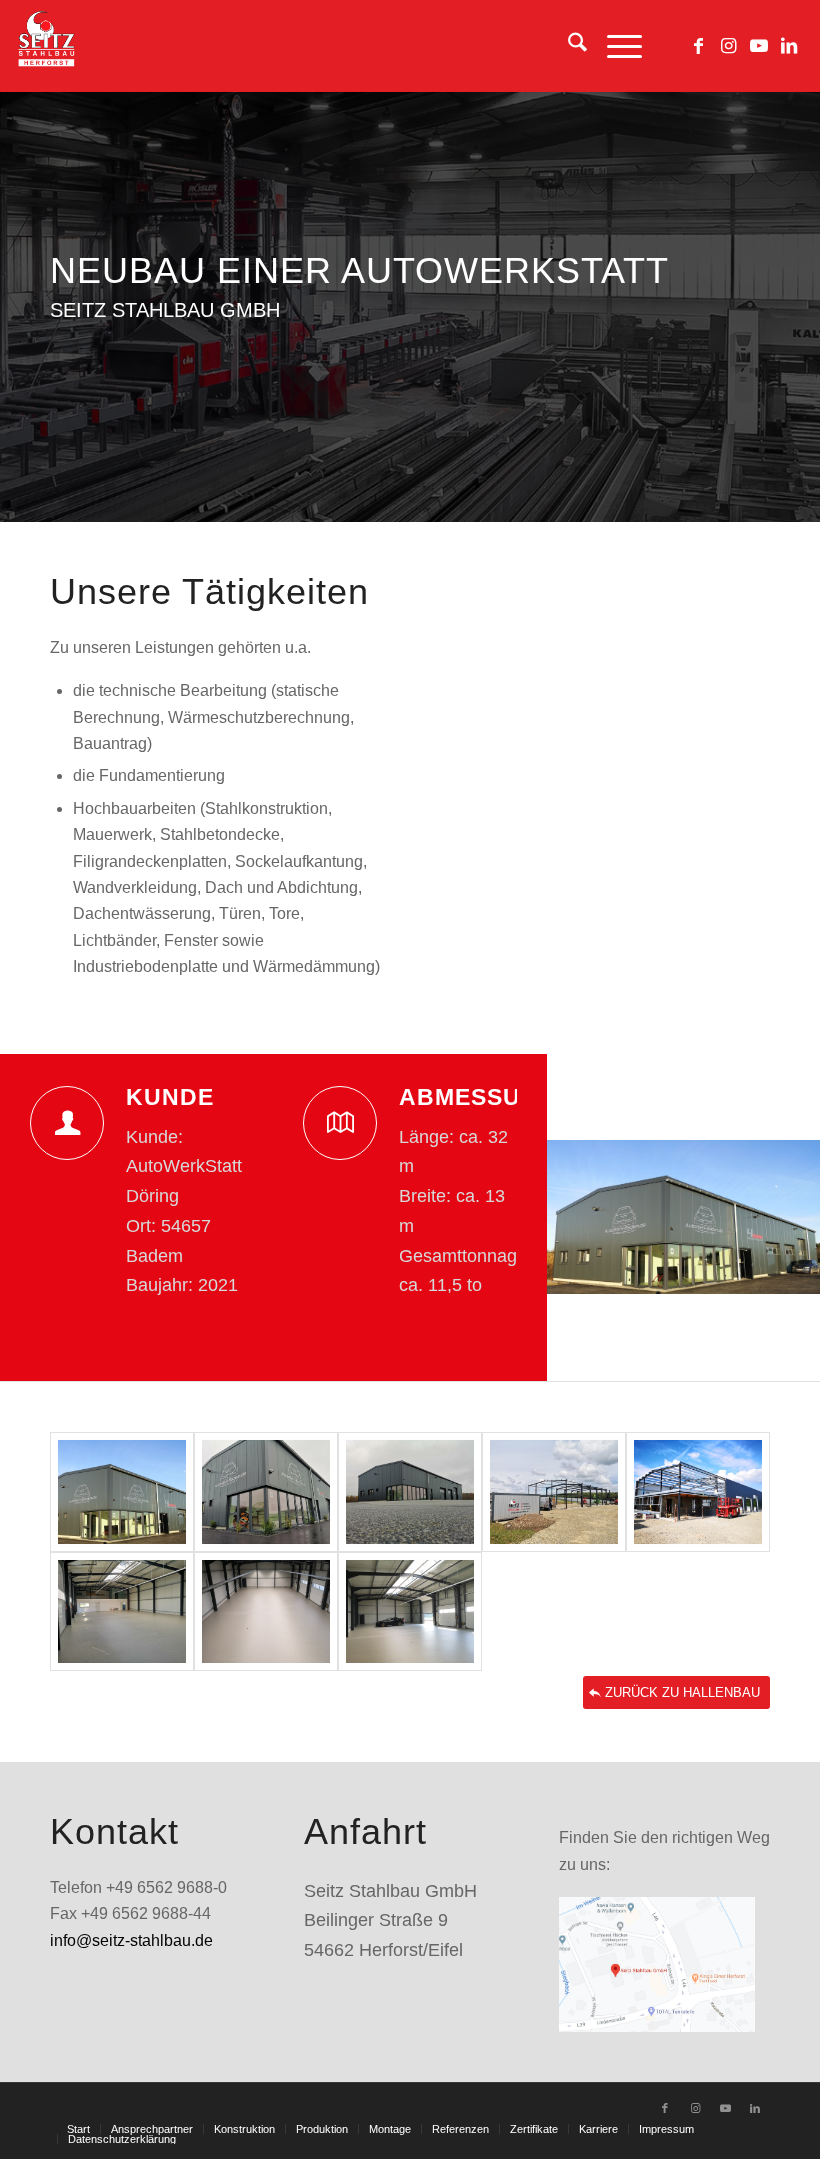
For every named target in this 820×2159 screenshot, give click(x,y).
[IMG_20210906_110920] (410, 1612)
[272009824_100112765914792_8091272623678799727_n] (122, 1492)
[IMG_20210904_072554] (266, 1612)
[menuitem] (567, 46)
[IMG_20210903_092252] (122, 1612)
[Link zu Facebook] (699, 46)
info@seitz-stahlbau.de (131, 1940)
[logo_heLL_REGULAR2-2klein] (45, 46)
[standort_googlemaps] (657, 1964)
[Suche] (567, 46)
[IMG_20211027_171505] (410, 1492)
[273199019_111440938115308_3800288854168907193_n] (266, 1492)
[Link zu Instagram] (729, 46)
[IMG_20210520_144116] (554, 1492)
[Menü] (614, 46)
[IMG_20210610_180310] (698, 1492)
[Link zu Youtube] (759, 46)
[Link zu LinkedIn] (789, 46)
